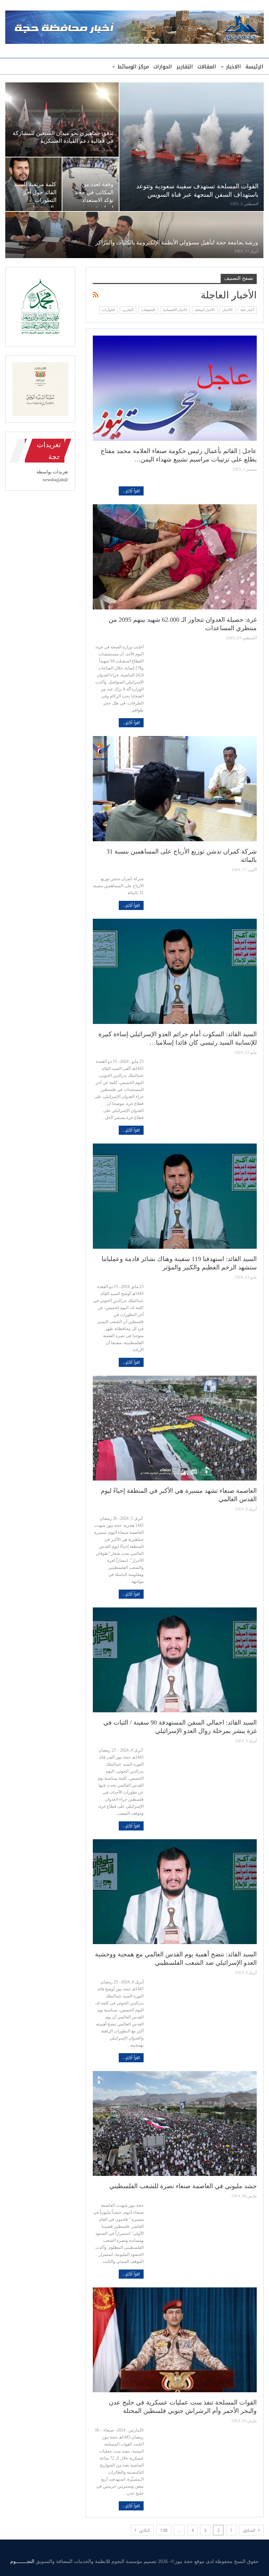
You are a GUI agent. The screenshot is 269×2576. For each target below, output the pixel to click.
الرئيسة (254, 67)
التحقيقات (148, 310)
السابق (250, 2530)
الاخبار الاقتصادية (175, 310)
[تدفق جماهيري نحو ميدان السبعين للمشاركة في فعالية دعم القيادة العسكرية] (62, 120)
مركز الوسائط (133, 67)
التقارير (185, 67)
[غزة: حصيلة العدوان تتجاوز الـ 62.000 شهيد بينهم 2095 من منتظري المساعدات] (175, 557)
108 (164, 2530)
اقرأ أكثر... (131, 491)
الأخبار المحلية (205, 310)
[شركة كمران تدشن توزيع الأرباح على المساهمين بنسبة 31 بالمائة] (175, 788)
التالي (144, 2530)
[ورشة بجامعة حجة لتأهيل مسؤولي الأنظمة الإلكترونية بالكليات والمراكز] (134, 235)
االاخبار (233, 67)
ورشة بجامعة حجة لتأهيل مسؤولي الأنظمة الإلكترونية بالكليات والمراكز (177, 242)
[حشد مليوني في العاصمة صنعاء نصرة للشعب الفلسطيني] (175, 2123)
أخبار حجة (247, 310)
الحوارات (163, 67)
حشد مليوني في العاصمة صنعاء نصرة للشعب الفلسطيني (183, 2186)
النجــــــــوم (22, 2561)
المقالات (207, 67)
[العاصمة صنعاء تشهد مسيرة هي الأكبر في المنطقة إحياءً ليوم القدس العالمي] (175, 1428)
